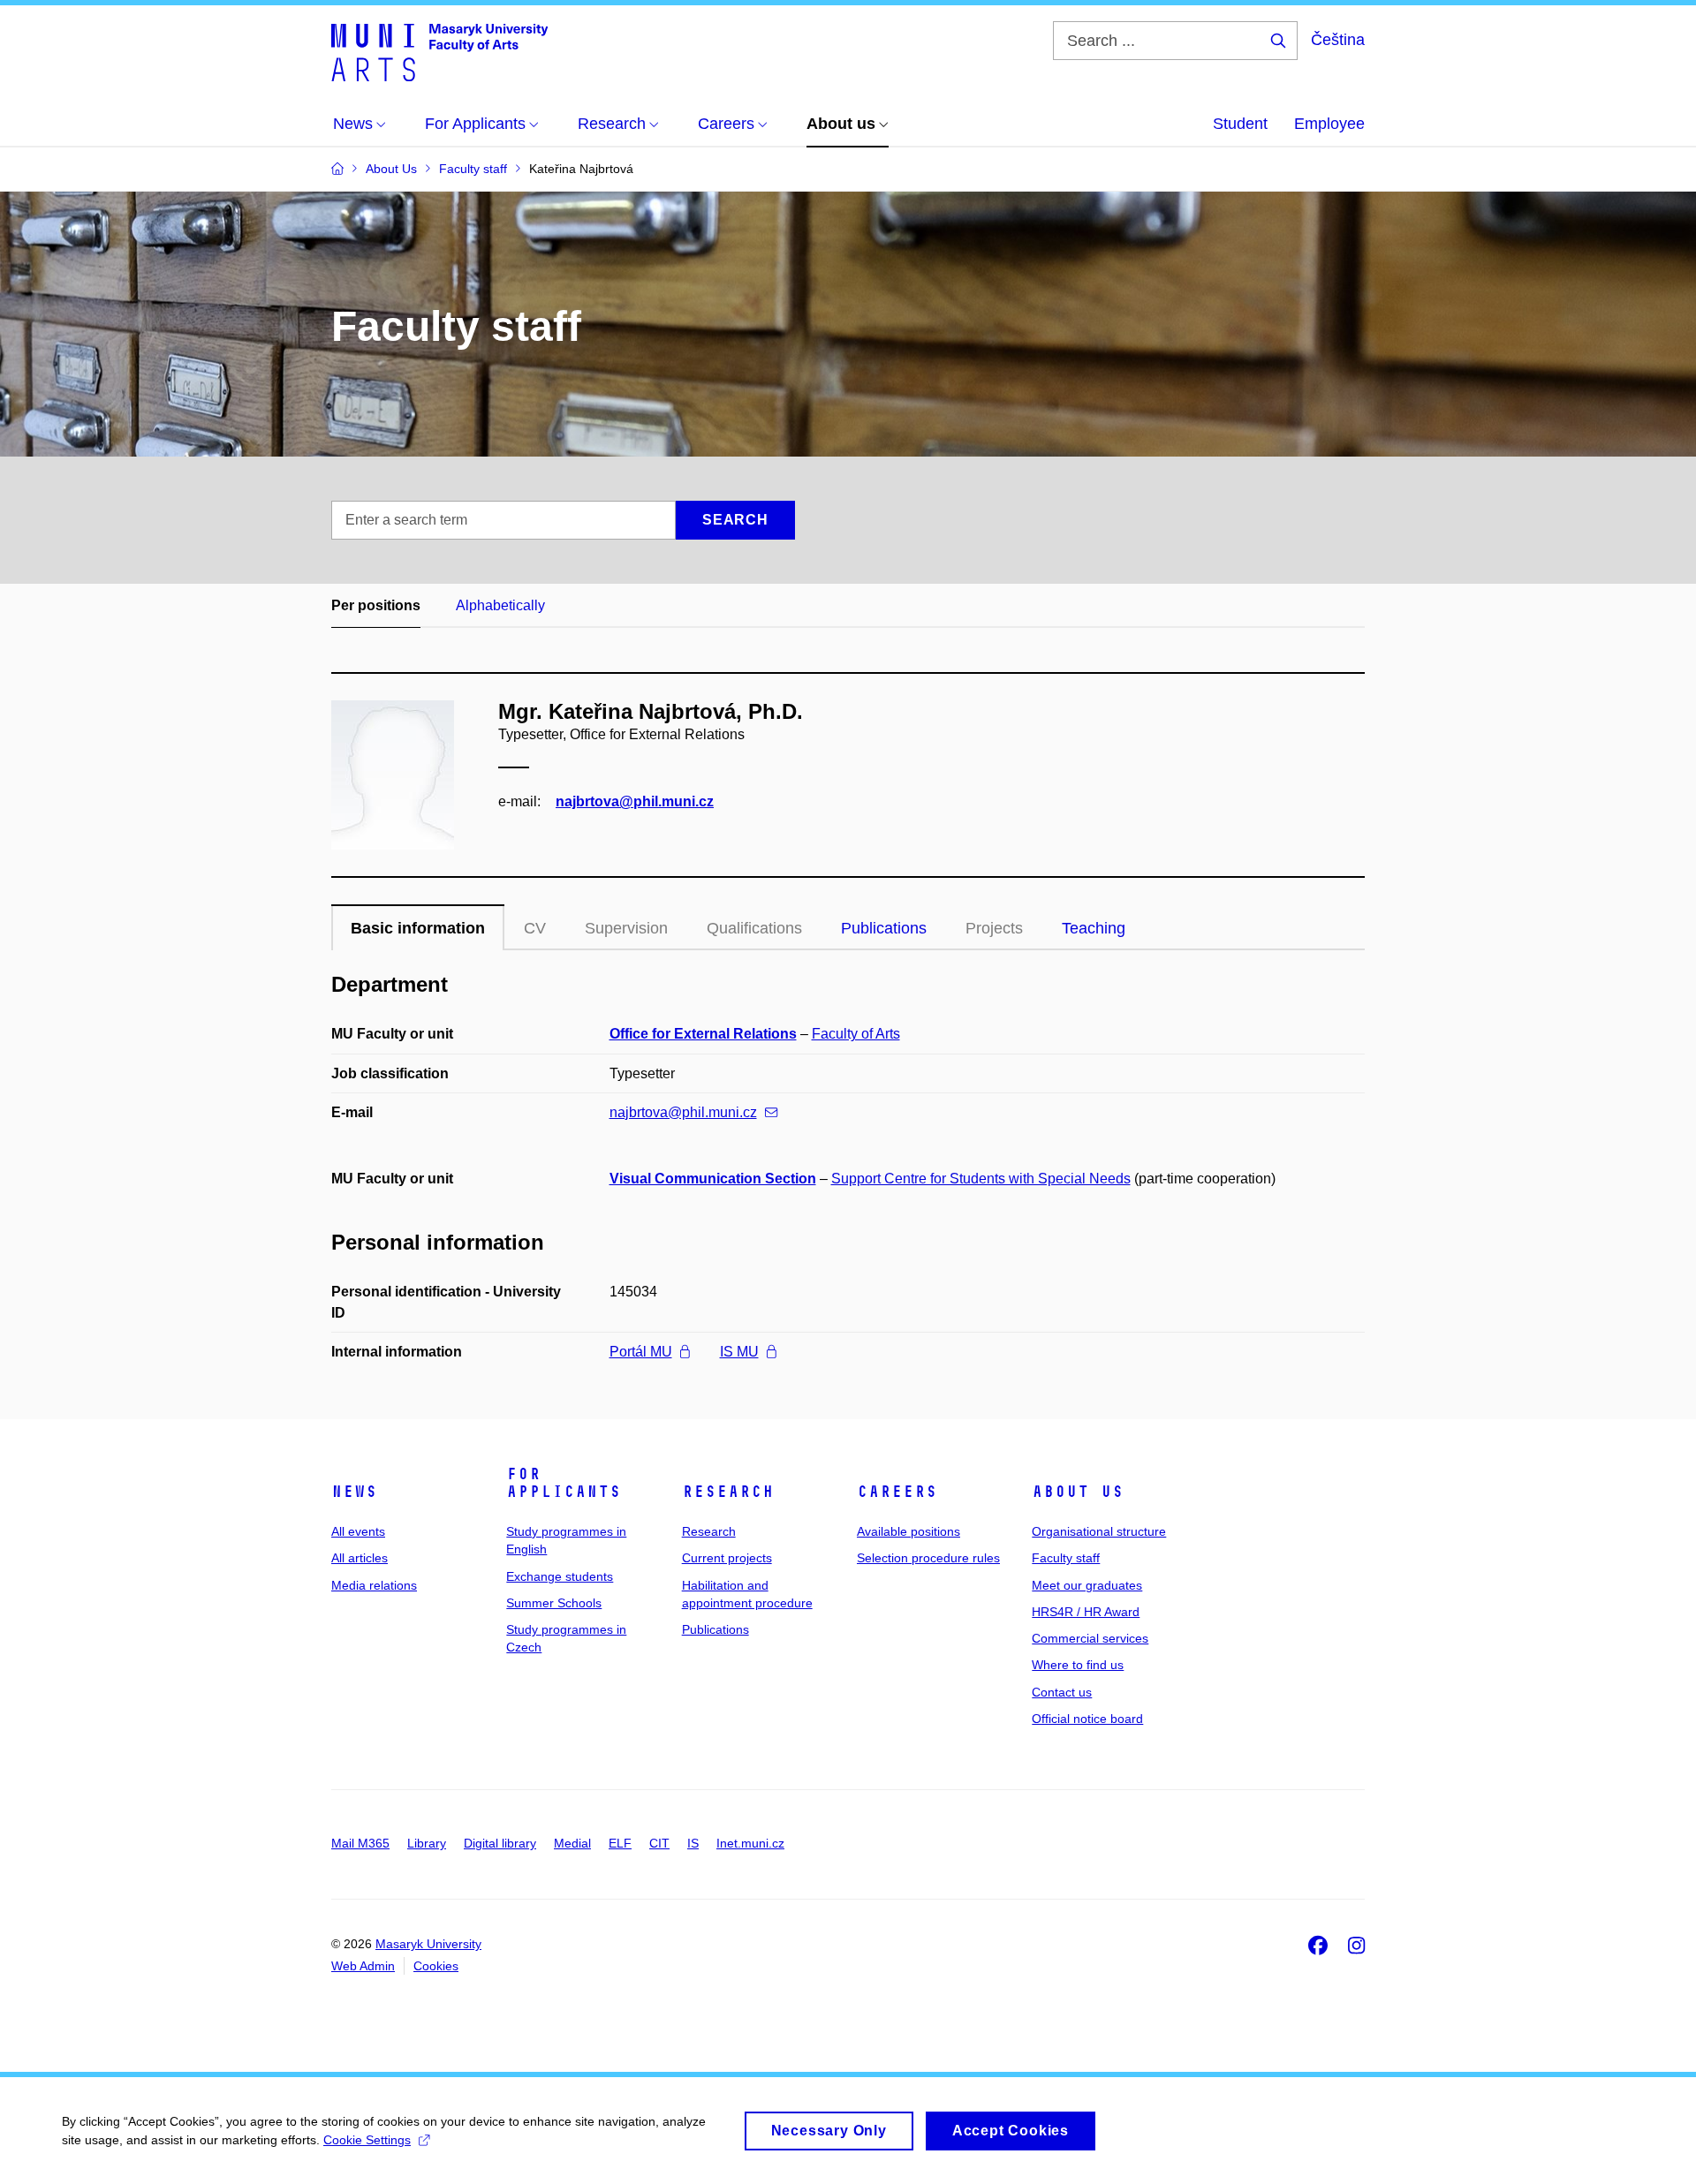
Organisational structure (1099, 1531)
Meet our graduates (1087, 1585)
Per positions (376, 605)
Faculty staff (1066, 1558)
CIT (659, 1843)
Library (427, 1843)
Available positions (909, 1531)
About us (1078, 1492)
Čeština (1338, 40)
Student (1240, 124)
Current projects (727, 1558)
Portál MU (641, 1352)
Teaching (1094, 928)
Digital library (500, 1843)
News (354, 1492)
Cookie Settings (367, 2140)
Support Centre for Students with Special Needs (981, 1179)
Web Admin (363, 1966)
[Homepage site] (439, 51)
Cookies (436, 1966)
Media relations (374, 1585)
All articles (360, 1558)
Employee (1329, 124)
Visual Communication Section (713, 1179)
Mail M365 (360, 1843)
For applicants (564, 1483)
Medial (572, 1843)
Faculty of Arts (856, 1034)
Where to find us (1078, 1665)
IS (693, 1843)
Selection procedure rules (928, 1558)
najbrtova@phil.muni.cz (635, 801)
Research (728, 1492)
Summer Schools (554, 1603)
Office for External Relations (703, 1034)
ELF (620, 1843)
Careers (897, 1492)
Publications (884, 928)
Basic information (418, 928)
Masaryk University (428, 1944)
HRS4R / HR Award (1086, 1612)
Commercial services (1090, 1638)
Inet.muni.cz (750, 1843)
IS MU (739, 1352)
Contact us (1062, 1692)
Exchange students (560, 1576)
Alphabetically (500, 605)
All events (358, 1531)
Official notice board (1087, 1719)
